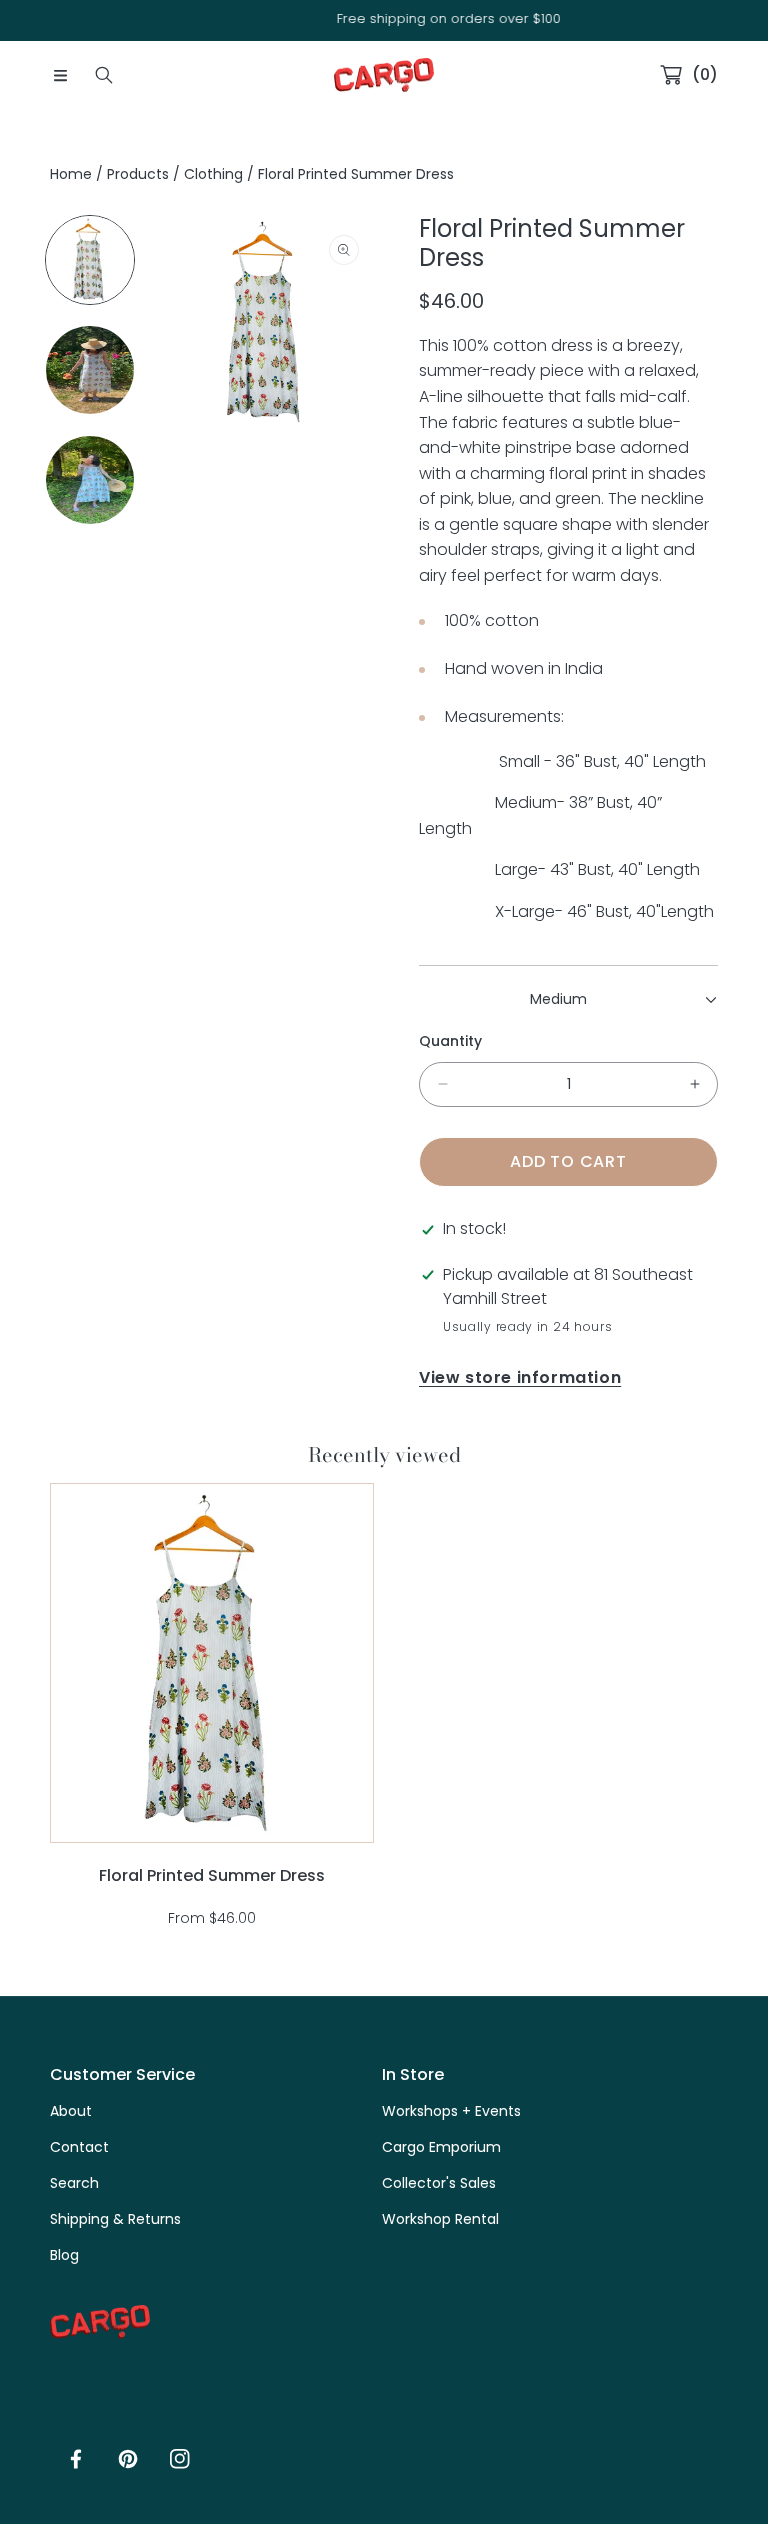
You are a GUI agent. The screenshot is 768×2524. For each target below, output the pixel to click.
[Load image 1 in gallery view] (90, 260)
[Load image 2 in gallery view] (90, 370)
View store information (520, 1378)
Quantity (450, 1041)
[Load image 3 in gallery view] (90, 480)
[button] (60, 75)
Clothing (213, 174)
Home (71, 174)
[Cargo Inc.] (384, 75)
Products (138, 174)
